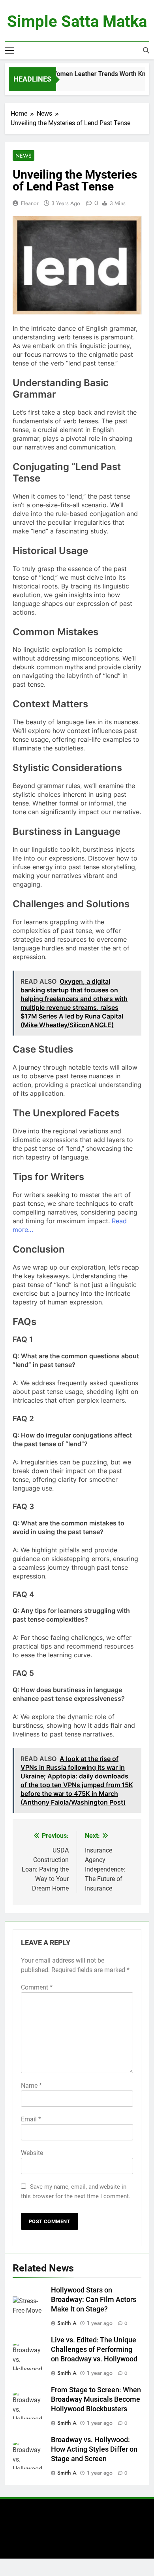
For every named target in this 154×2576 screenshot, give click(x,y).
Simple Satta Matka (77, 22)
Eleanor (30, 203)
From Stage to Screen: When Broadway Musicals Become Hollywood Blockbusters (96, 2399)
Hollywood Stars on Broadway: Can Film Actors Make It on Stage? (94, 2300)
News (23, 156)
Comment (37, 1987)
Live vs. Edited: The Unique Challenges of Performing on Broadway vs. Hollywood (94, 2349)
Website (32, 2153)
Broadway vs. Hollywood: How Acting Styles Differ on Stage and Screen (94, 2449)
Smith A (67, 2323)
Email (31, 2119)
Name (31, 2086)
